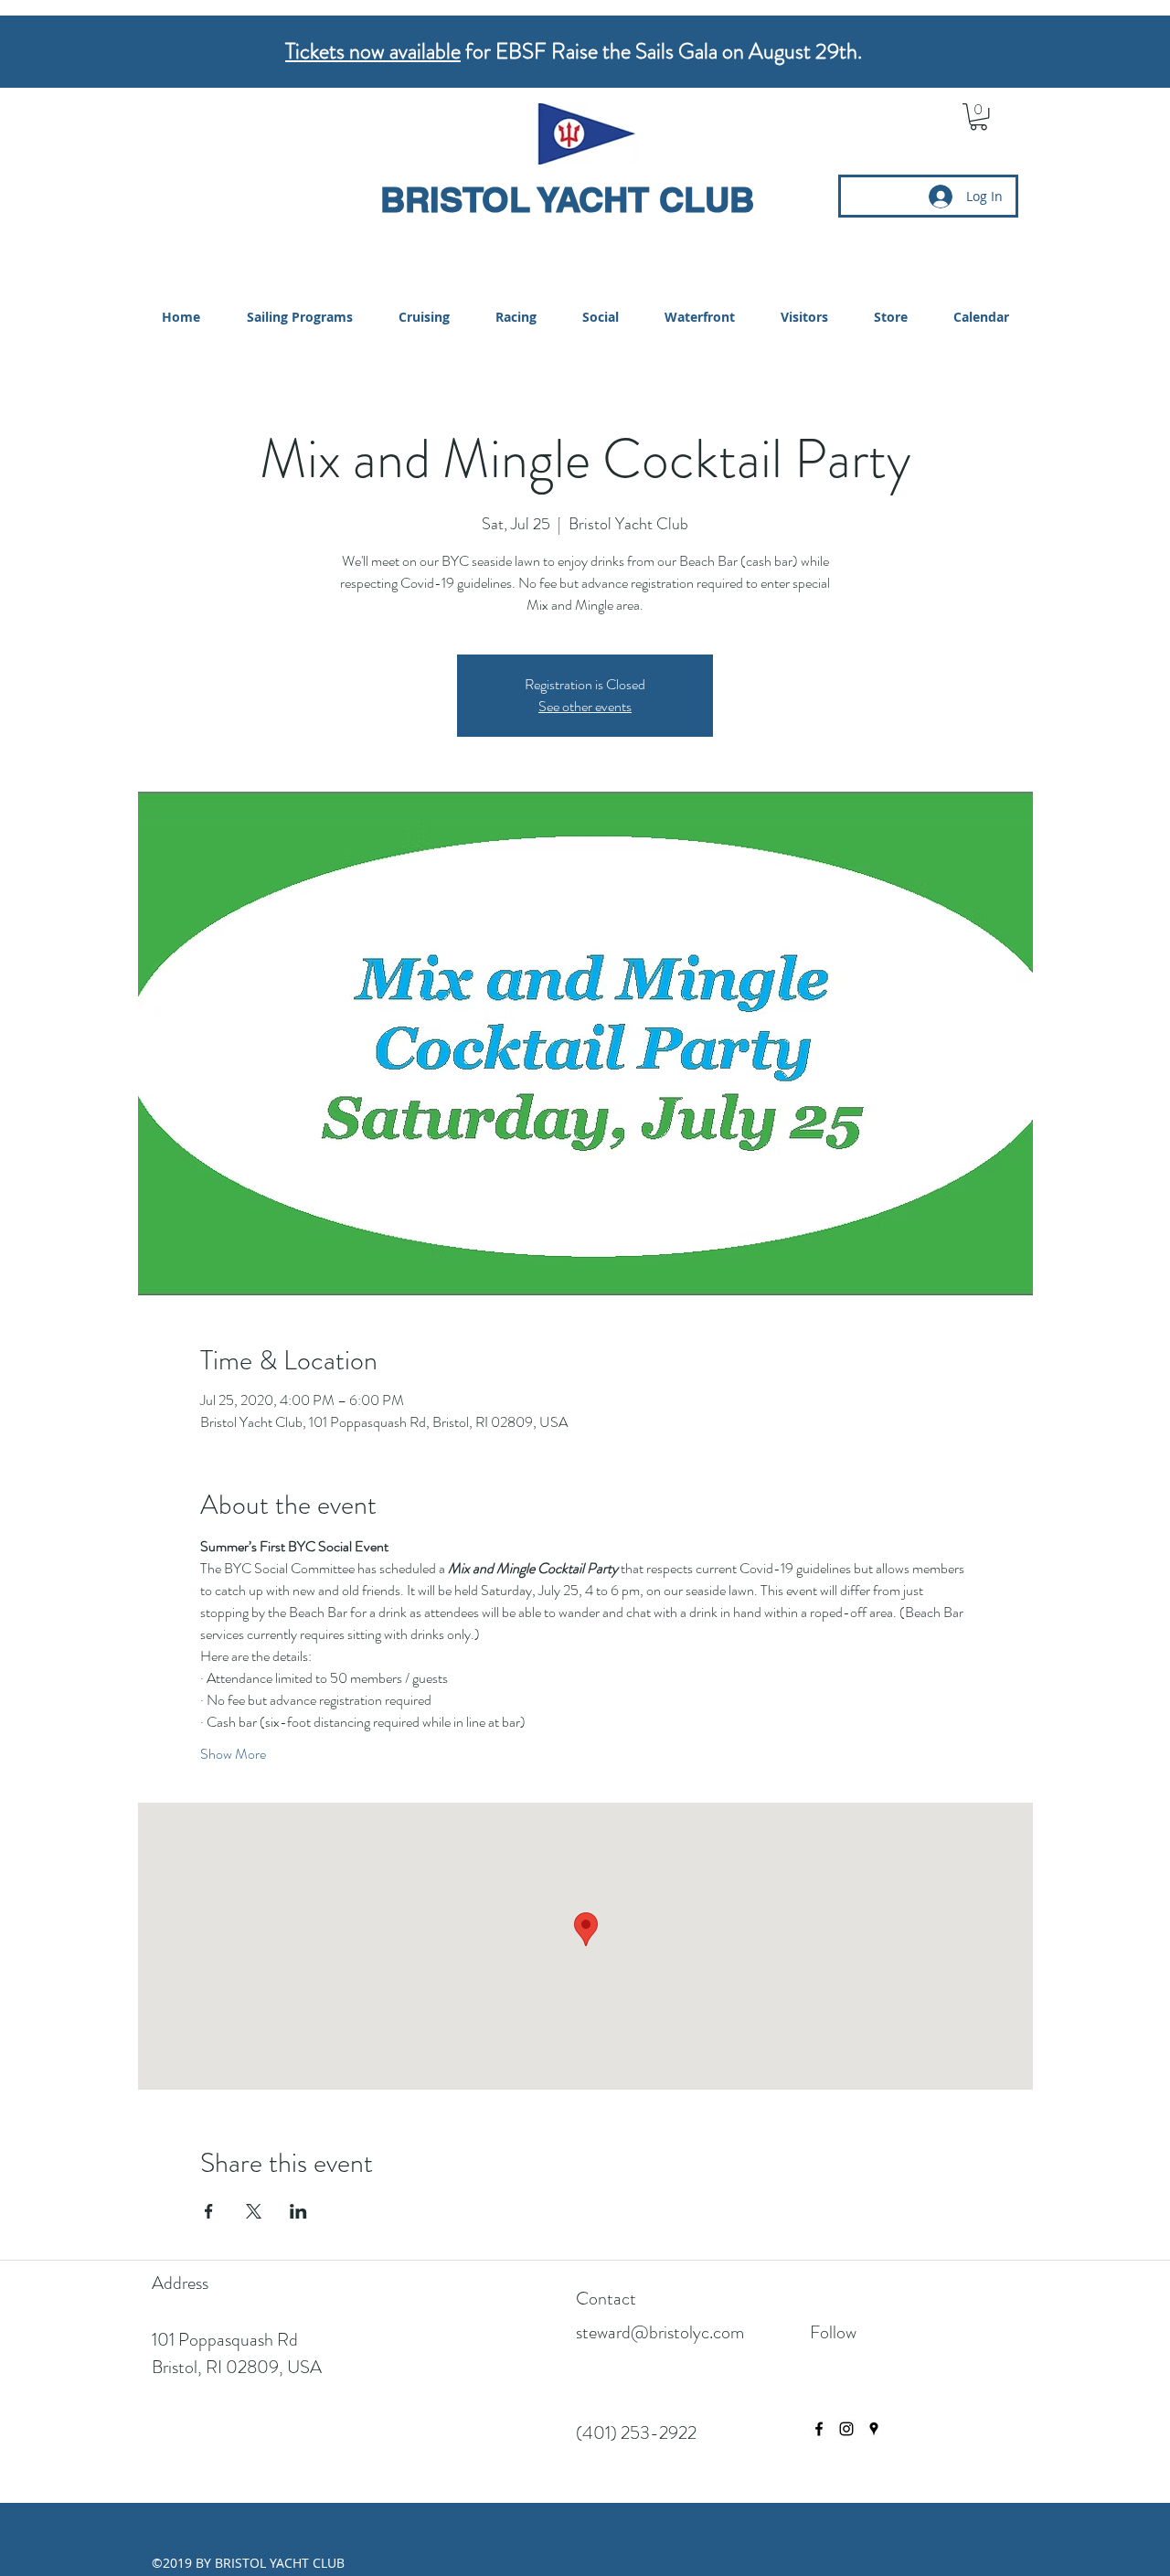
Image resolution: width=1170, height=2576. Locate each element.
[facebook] (819, 2429)
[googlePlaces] (874, 2429)
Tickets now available (373, 51)
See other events (585, 706)
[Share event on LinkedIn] (298, 2211)
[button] (979, 117)
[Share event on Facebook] (209, 2211)
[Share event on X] (254, 2211)
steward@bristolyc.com (660, 2332)
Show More (233, 1754)
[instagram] (846, 2429)
